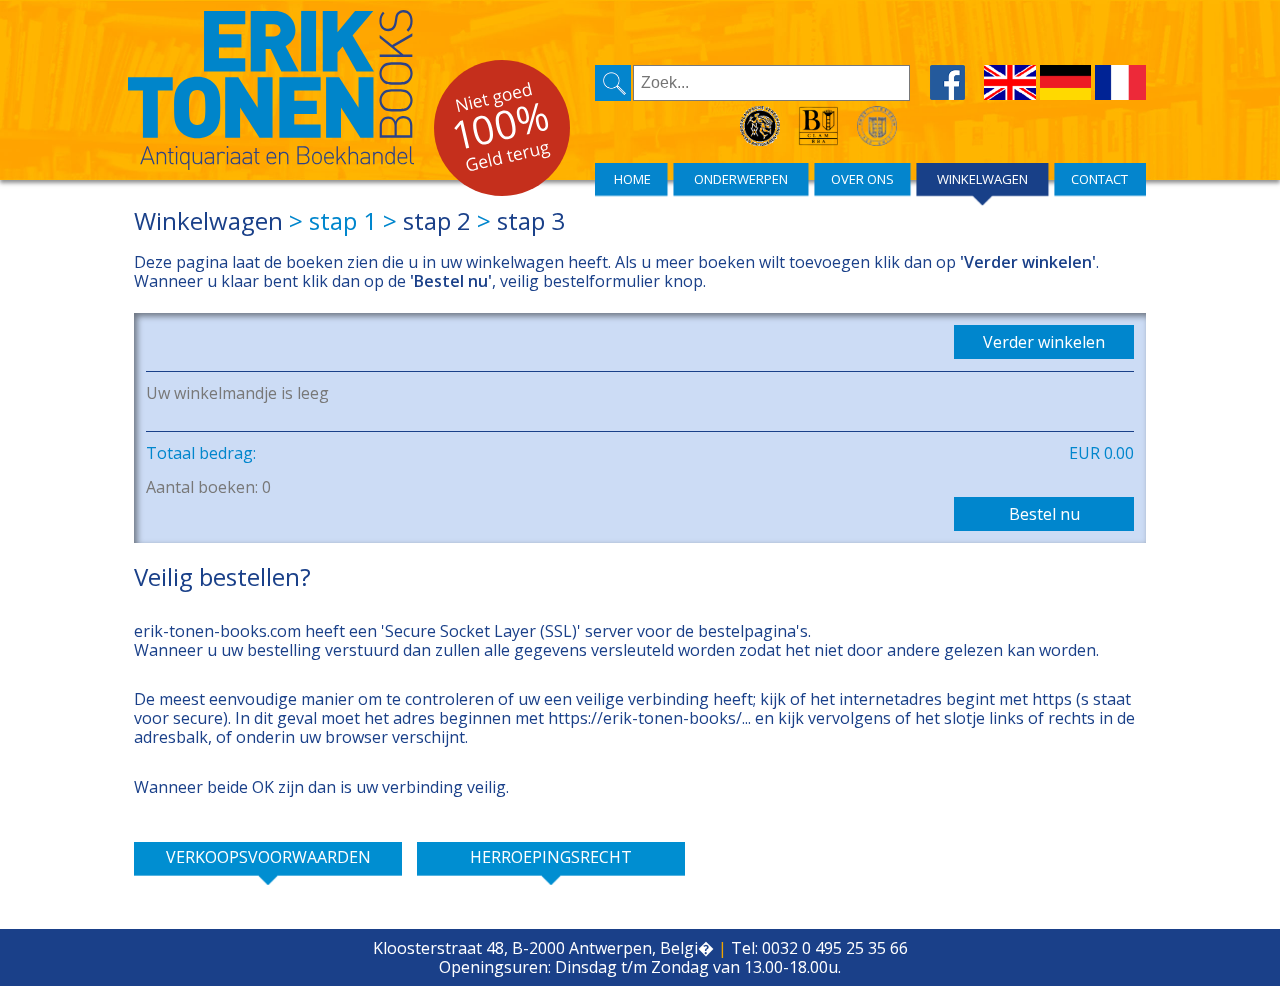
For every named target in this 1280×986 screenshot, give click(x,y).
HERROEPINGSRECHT (551, 857)
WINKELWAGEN (982, 179)
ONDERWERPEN (741, 179)
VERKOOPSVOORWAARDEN (268, 857)
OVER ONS (862, 179)
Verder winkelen (1044, 342)
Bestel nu (1044, 514)
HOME (632, 179)
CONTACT (1099, 179)
